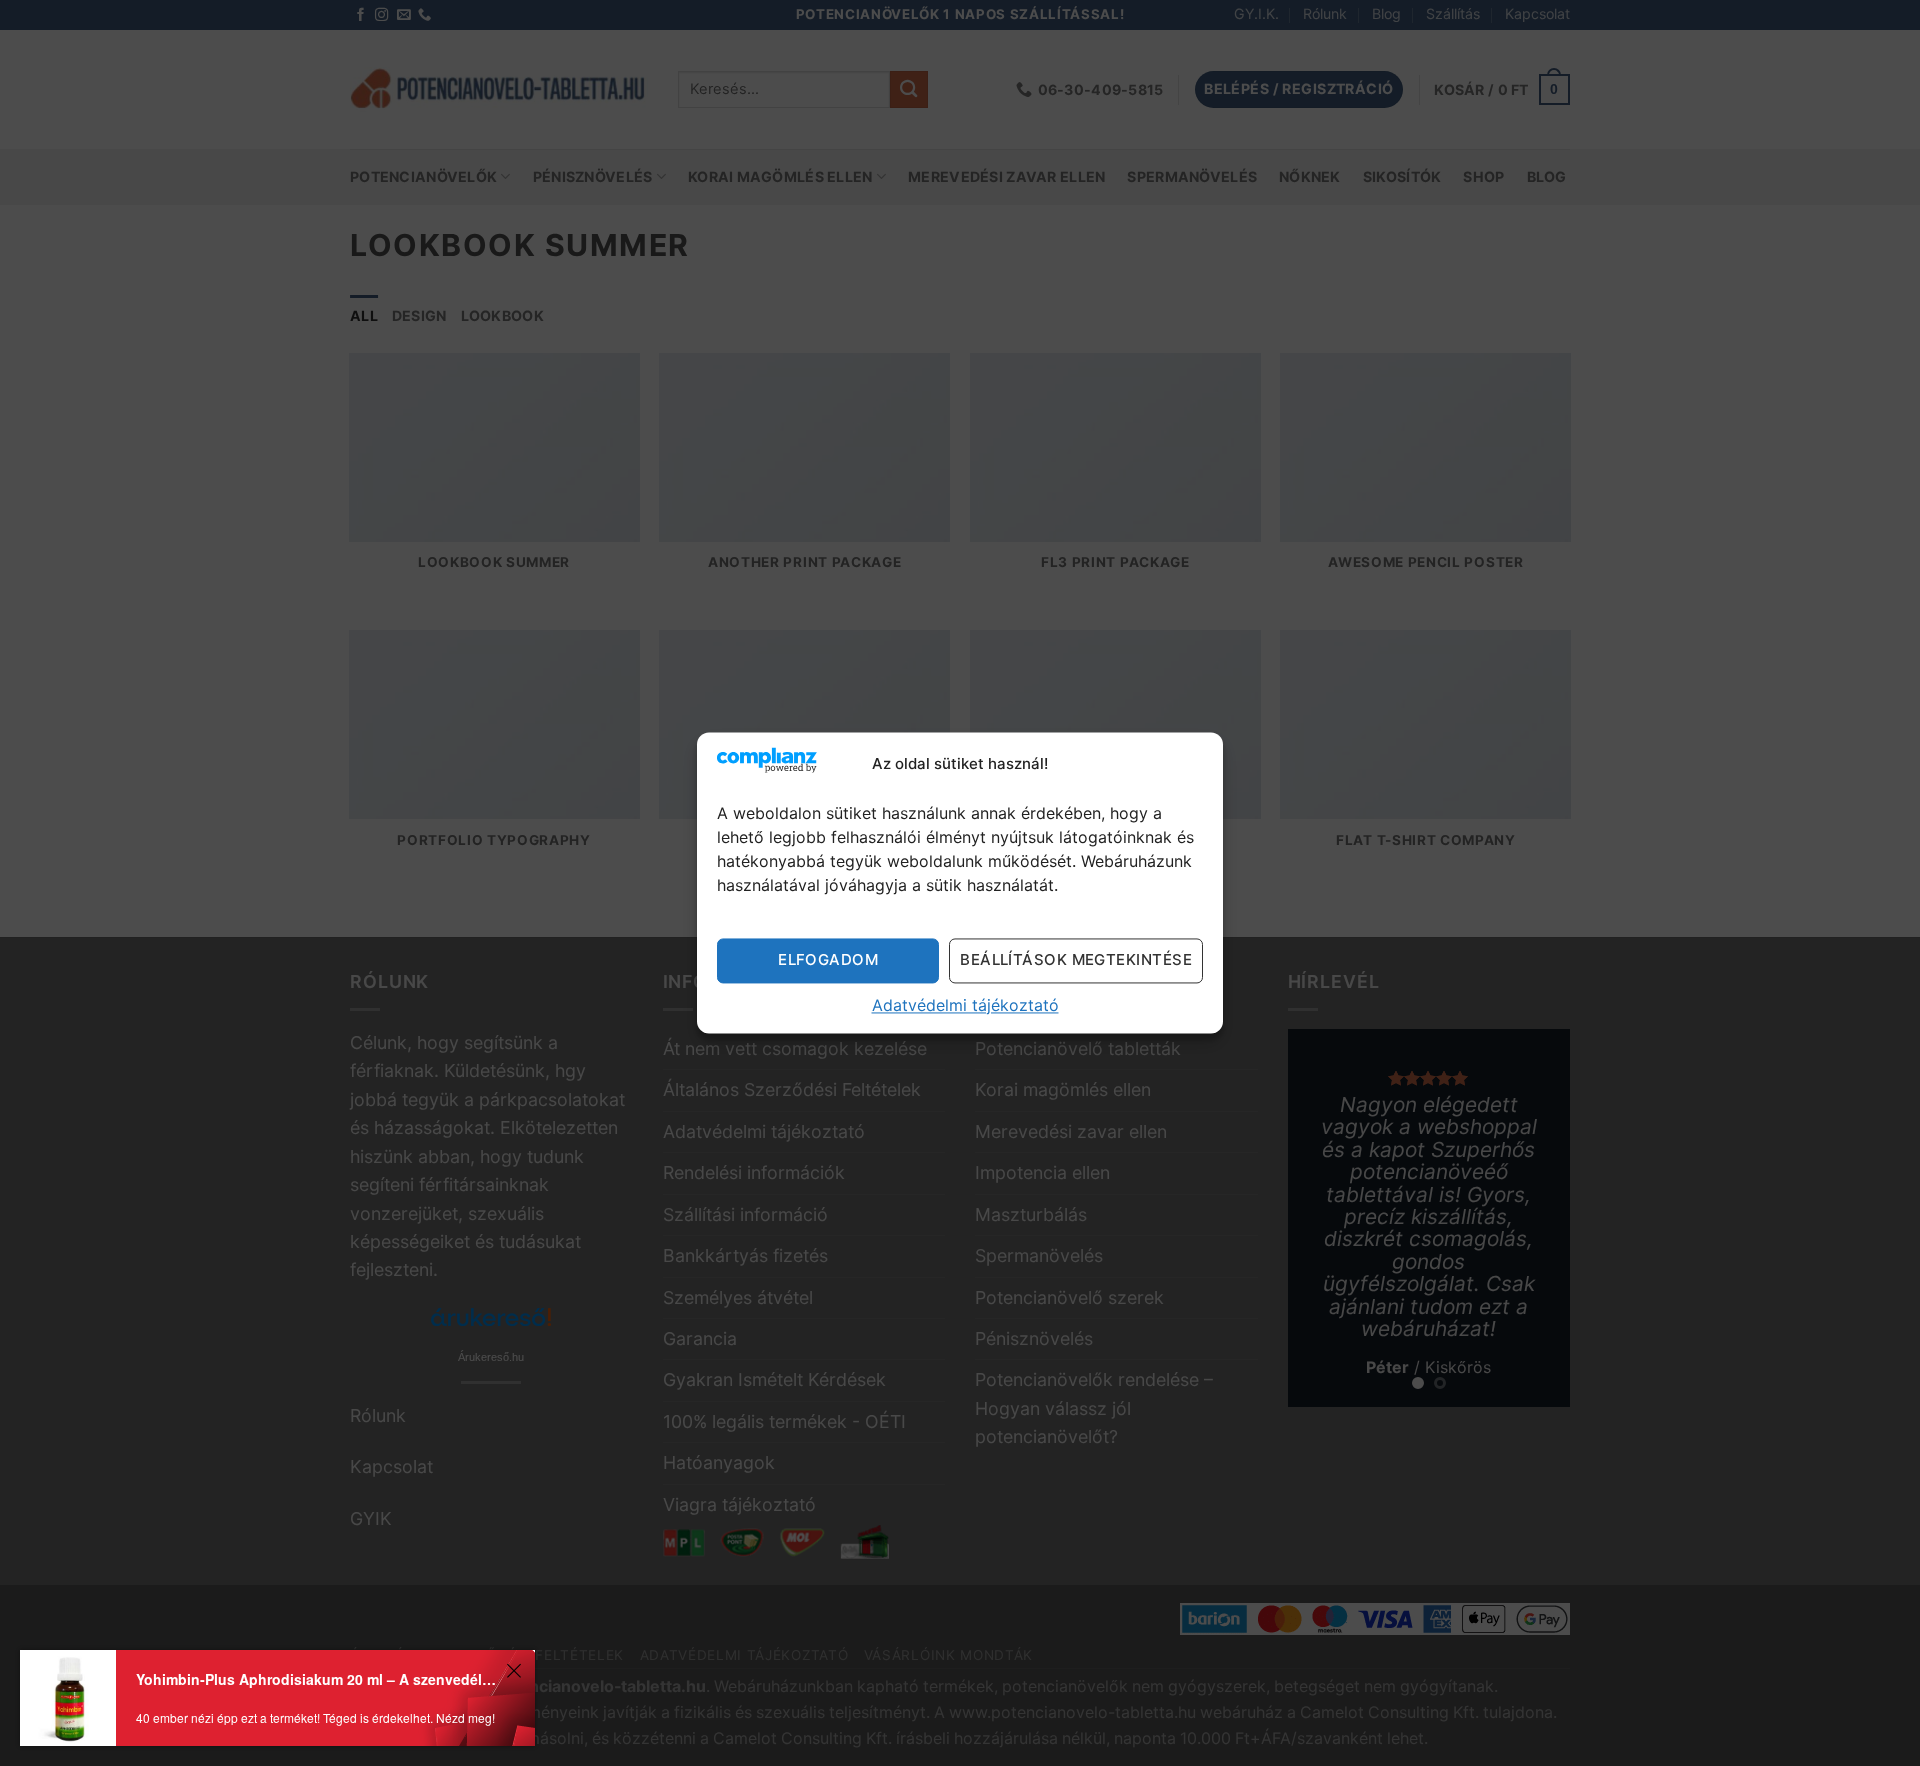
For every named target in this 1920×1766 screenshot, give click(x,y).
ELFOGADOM (828, 959)
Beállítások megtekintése (1076, 959)
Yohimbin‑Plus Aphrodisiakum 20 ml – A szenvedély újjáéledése (318, 1679)
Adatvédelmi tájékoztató (965, 1005)
